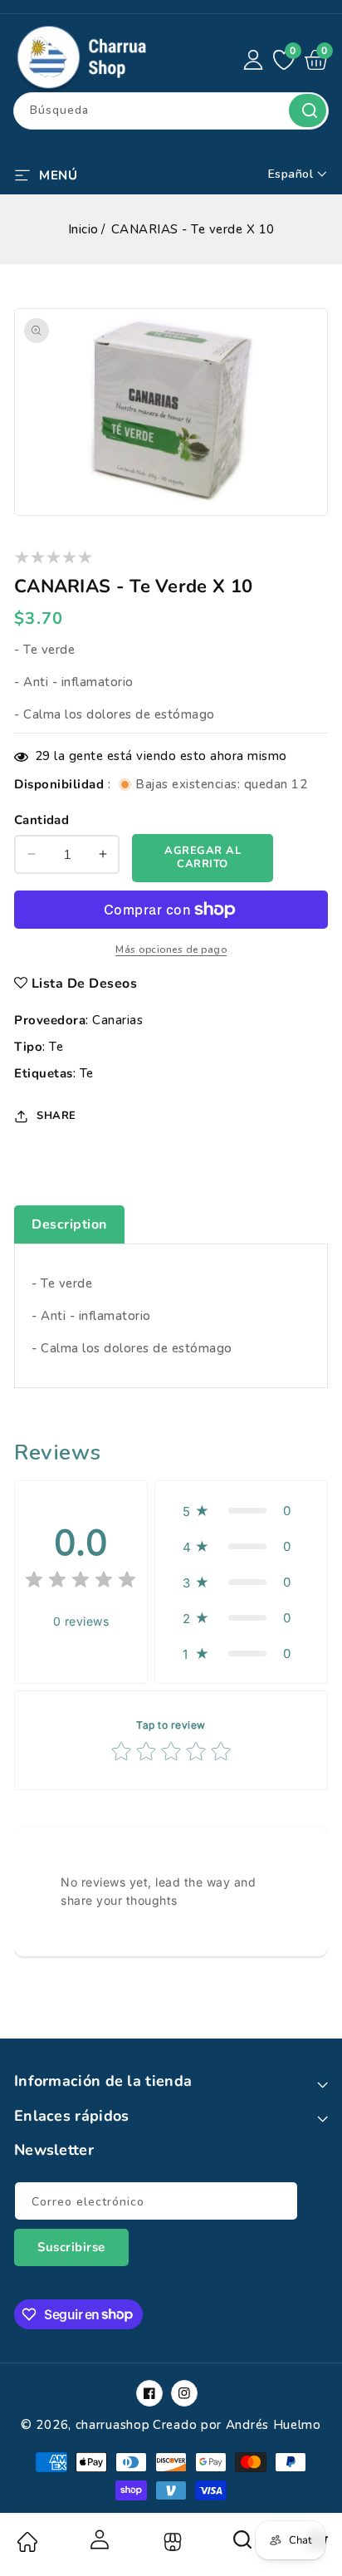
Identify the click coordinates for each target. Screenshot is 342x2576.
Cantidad (42, 820)
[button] (46, 174)
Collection (171, 2542)
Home (27, 2542)
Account (99, 2539)
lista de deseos (85, 984)
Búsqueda (308, 110)
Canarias (117, 1020)
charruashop (113, 2425)
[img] (81, 1582)
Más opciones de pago (171, 949)
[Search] (243, 2545)
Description (69, 1224)
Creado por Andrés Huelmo (237, 2425)
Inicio (83, 229)
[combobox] (171, 111)
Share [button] (56, 1116)
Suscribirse (71, 2247)
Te (56, 1047)
